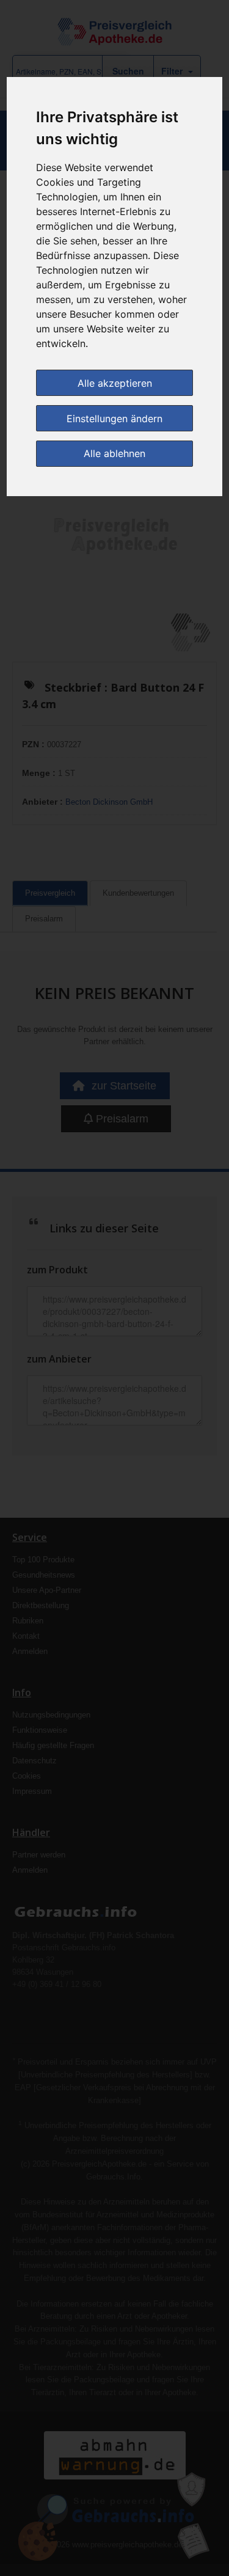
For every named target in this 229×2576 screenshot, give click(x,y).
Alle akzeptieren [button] (115, 383)
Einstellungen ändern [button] (114, 419)
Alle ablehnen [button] (114, 453)
